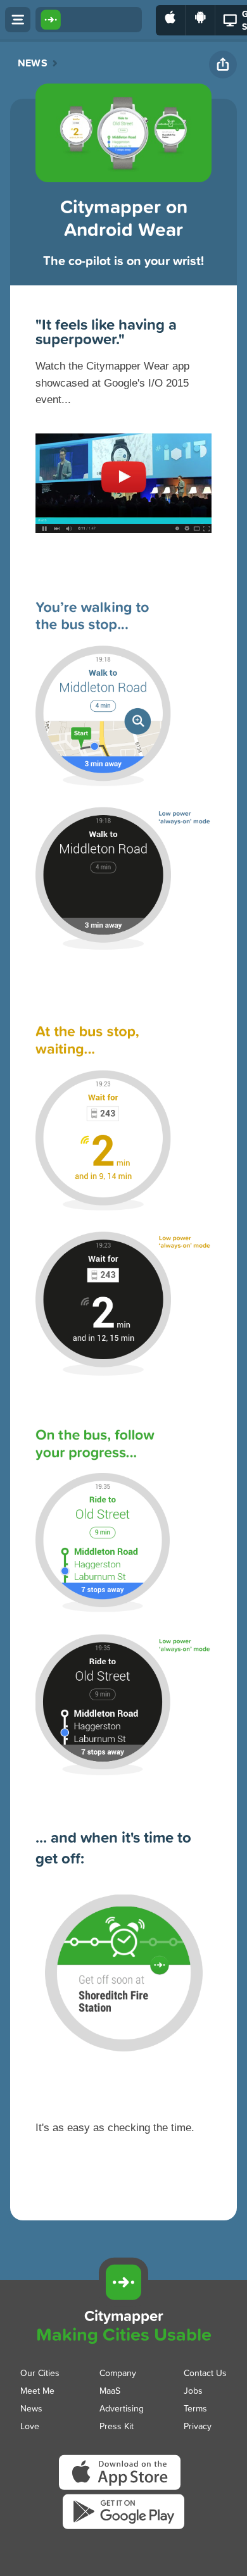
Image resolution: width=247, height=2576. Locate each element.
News (33, 63)
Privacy (198, 2426)
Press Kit (117, 2426)
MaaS (110, 2390)
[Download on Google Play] (200, 20)
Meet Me (37, 2390)
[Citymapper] (123, 2282)
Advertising (122, 2408)
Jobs (193, 2390)
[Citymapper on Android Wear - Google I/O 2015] (123, 467)
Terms (195, 2408)
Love (30, 2426)
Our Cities (40, 2373)
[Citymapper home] (89, 20)
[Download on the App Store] (171, 20)
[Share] (223, 65)
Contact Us (205, 2373)
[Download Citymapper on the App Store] (123, 2490)
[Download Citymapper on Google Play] (123, 2528)
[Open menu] (18, 20)
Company (118, 2373)
